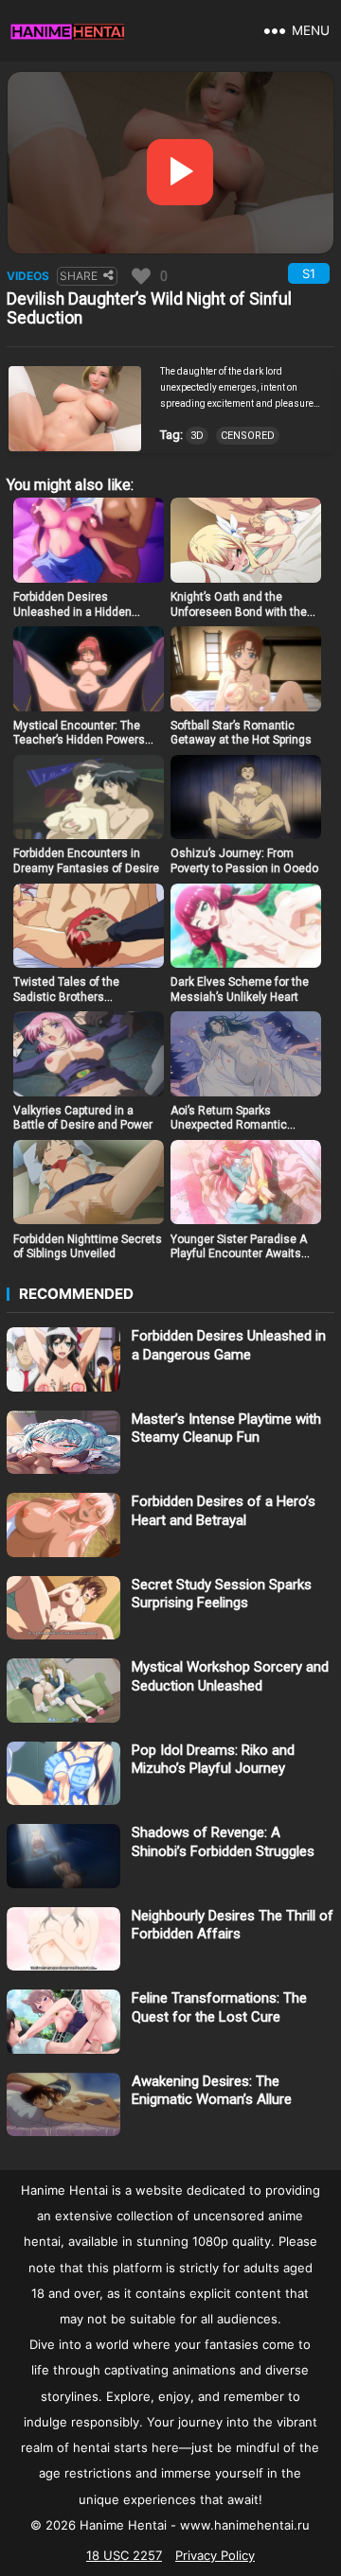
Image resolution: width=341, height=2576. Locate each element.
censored (248, 436)
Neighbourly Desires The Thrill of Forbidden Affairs (233, 1925)
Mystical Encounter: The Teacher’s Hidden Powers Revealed (79, 740)
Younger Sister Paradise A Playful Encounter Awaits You (239, 1254)
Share (79, 276)
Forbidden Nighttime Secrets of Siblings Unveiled (88, 1247)
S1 (309, 273)
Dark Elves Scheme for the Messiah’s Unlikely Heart (240, 990)
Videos (28, 276)
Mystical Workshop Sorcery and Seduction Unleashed (230, 1676)
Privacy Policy (215, 2555)
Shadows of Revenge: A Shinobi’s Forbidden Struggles (223, 1842)
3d (197, 436)
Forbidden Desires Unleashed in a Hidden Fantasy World (72, 612)
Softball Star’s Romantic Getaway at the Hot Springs (241, 733)
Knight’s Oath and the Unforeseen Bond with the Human (239, 612)
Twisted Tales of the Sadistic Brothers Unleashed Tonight (66, 997)
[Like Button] (141, 276)
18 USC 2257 (124, 2555)
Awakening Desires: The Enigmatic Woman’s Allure (212, 2091)
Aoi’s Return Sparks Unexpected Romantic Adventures (229, 1125)
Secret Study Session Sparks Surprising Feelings (222, 1594)
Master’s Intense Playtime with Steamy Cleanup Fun (226, 1428)
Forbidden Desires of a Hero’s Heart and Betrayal (224, 1511)
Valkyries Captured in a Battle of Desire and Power (83, 1118)
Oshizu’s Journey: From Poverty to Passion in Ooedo (244, 861)
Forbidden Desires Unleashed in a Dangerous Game (229, 1345)
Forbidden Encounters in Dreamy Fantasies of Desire (86, 861)
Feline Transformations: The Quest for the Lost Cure (219, 2007)
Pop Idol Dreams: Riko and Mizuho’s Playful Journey (213, 1760)
